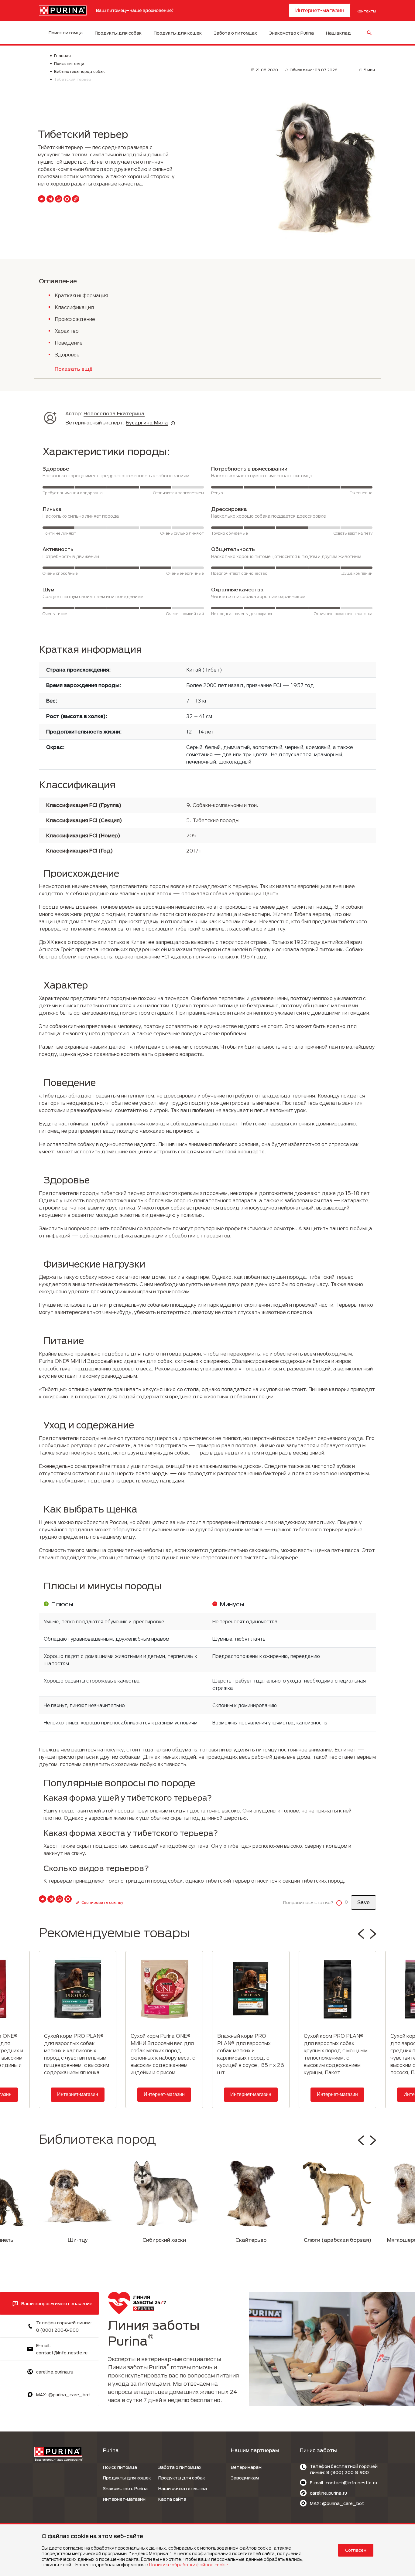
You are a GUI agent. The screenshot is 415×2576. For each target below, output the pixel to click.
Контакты (366, 11)
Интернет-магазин (320, 10)
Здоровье (67, 354)
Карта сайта (172, 2499)
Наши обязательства (183, 2488)
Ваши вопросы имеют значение (57, 2304)
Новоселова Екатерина (114, 413)
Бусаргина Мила (147, 422)
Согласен (356, 2550)
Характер (67, 331)
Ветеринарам (246, 2467)
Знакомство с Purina (292, 33)
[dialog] (207, 2549)
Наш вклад (338, 33)
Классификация (74, 307)
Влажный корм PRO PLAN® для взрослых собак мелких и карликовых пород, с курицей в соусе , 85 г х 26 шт (251, 2054)
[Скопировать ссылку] (76, 199)
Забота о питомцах (235, 33)
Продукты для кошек (178, 33)
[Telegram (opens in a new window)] (50, 199)
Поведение (69, 343)
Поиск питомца (66, 33)
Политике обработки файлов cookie (189, 2565)
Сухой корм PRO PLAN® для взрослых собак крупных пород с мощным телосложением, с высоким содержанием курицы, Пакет (336, 2054)
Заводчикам (245, 2478)
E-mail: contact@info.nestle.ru (343, 2483)
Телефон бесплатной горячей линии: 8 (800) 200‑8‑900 (344, 2469)
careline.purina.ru (55, 2372)
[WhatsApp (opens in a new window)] (59, 199)
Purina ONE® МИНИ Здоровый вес (81, 1361)
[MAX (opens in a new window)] (67, 199)
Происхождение (75, 319)
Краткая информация (81, 295)
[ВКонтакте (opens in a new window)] (42, 199)
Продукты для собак (118, 33)
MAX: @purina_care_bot (63, 2395)
